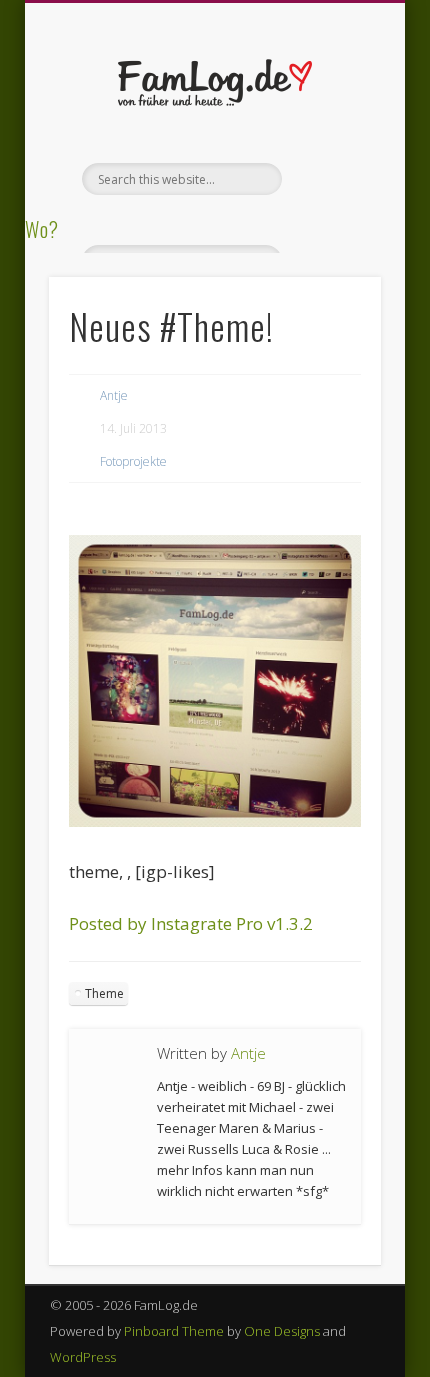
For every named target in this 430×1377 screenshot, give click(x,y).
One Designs (282, 1331)
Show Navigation (332, 179)
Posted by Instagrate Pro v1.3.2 (191, 923)
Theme (104, 993)
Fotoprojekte (133, 461)
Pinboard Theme (174, 1331)
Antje (114, 395)
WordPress (83, 1357)
